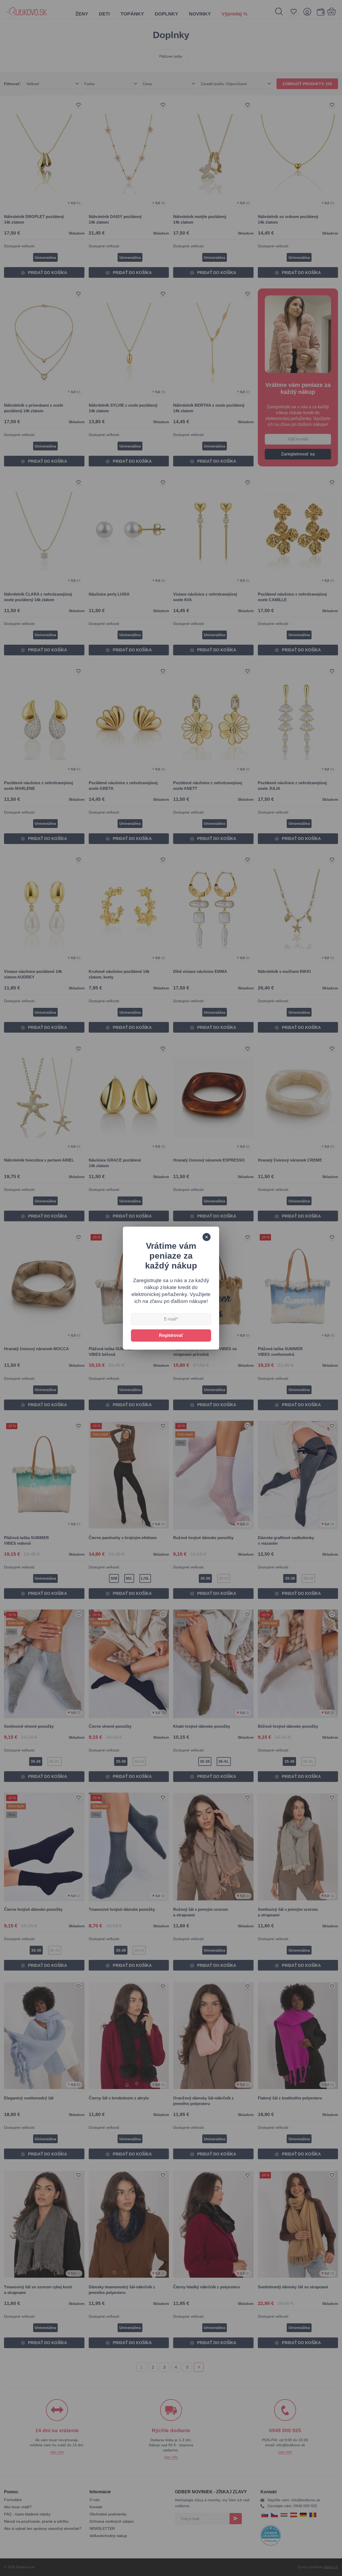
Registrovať (171, 1335)
